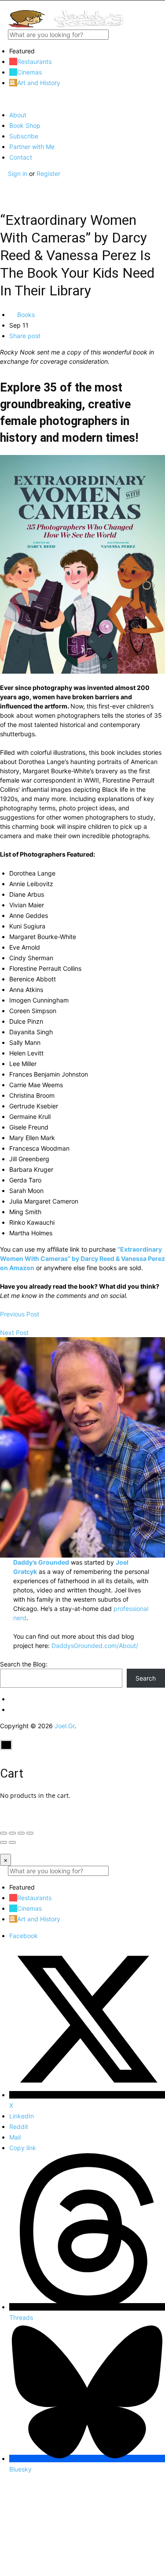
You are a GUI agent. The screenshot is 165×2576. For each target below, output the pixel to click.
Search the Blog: (24, 1664)
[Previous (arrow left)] (4, 1842)
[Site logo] (66, 25)
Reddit (19, 2127)
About (18, 115)
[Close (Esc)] (4, 1833)
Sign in (18, 173)
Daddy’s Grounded (41, 1562)
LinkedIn (22, 2116)
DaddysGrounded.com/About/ (95, 1646)
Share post (25, 336)
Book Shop (25, 125)
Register (48, 173)
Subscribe (24, 136)
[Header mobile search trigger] (3, 192)
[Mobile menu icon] (82, 5)
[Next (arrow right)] (12, 1842)
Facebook (24, 1936)
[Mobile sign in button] (3, 183)
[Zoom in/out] (30, 1833)
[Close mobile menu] (3, 99)
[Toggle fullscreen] (21, 1833)
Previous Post (20, 1314)
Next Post (14, 1333)
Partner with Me (32, 147)
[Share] (12, 1833)
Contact (21, 157)
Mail (15, 2137)
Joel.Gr (64, 1726)
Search (146, 1678)
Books (25, 315)
